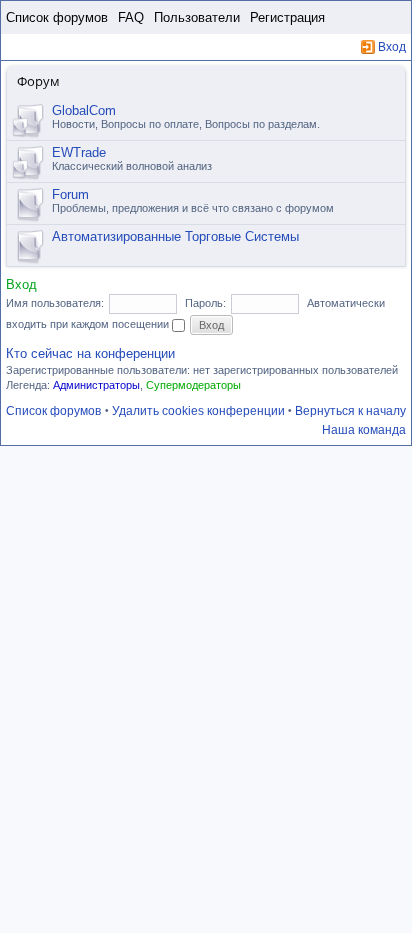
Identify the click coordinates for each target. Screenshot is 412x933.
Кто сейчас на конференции (90, 353)
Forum (70, 194)
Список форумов (57, 17)
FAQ (131, 17)
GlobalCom (84, 110)
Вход (392, 47)
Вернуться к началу (350, 411)
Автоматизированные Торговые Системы (175, 236)
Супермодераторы (193, 385)
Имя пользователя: (55, 303)
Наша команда (364, 430)
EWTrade (79, 152)
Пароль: (205, 303)
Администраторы (96, 385)
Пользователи (197, 17)
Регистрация (287, 17)
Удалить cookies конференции (198, 411)
